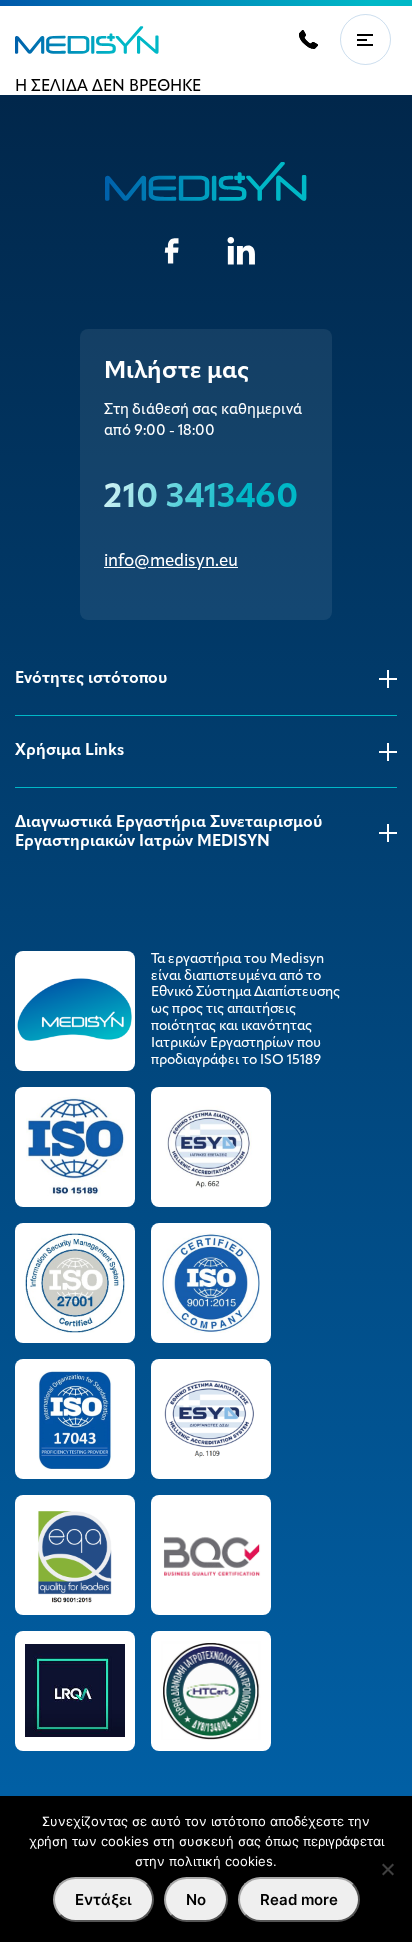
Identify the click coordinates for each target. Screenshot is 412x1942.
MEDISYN (87, 40)
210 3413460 (201, 498)
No (196, 1899)
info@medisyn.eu (171, 561)
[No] (387, 1869)
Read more (299, 1899)
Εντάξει (103, 1899)
